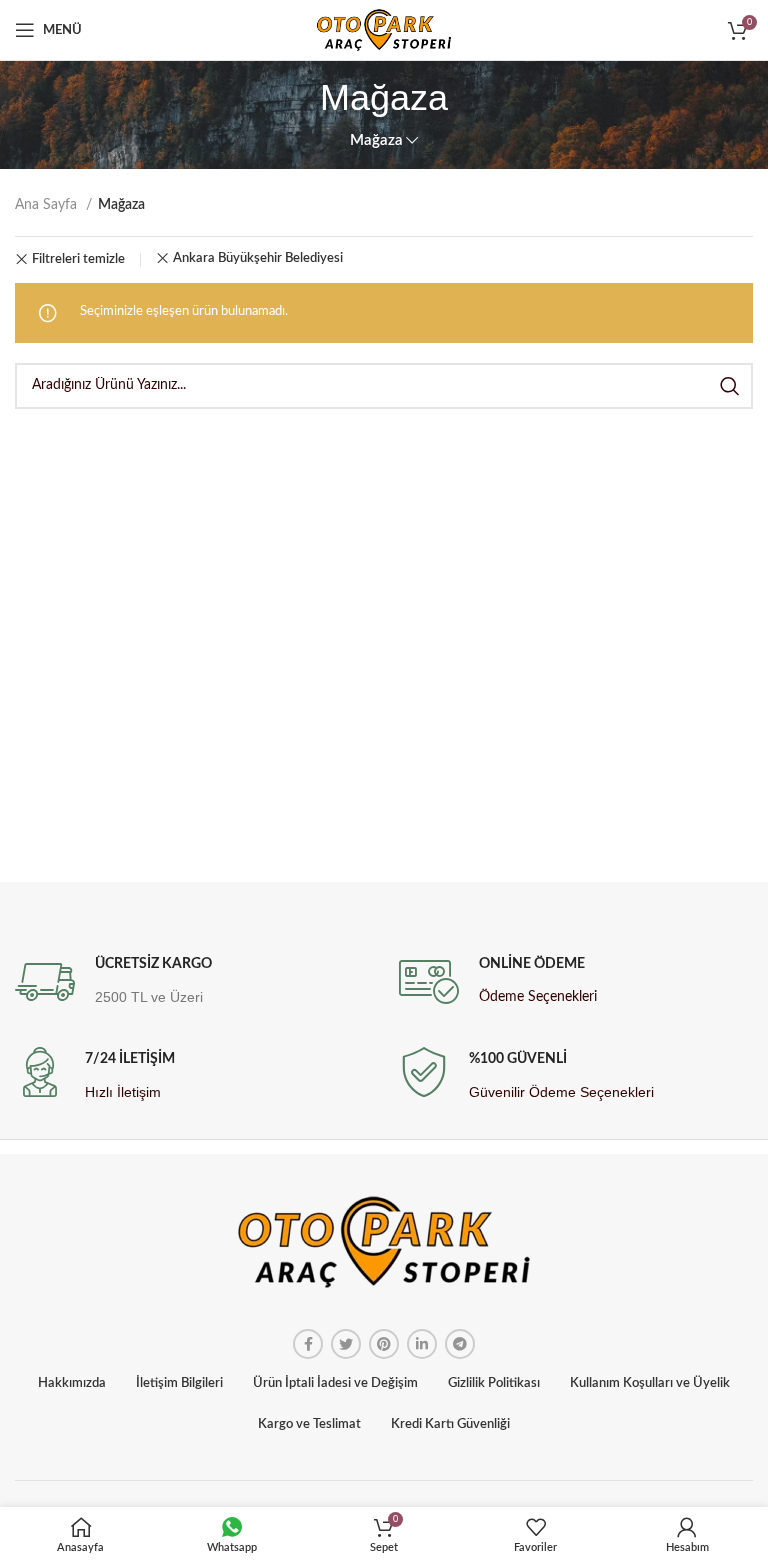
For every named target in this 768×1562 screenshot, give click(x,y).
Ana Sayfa (48, 205)
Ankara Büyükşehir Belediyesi (258, 258)
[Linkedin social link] (422, 1344)
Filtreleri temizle (78, 259)
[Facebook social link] (308, 1344)
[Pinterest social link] (384, 1344)
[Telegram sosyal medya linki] (460, 1344)
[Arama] (730, 386)
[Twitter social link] (346, 1344)
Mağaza (376, 140)
